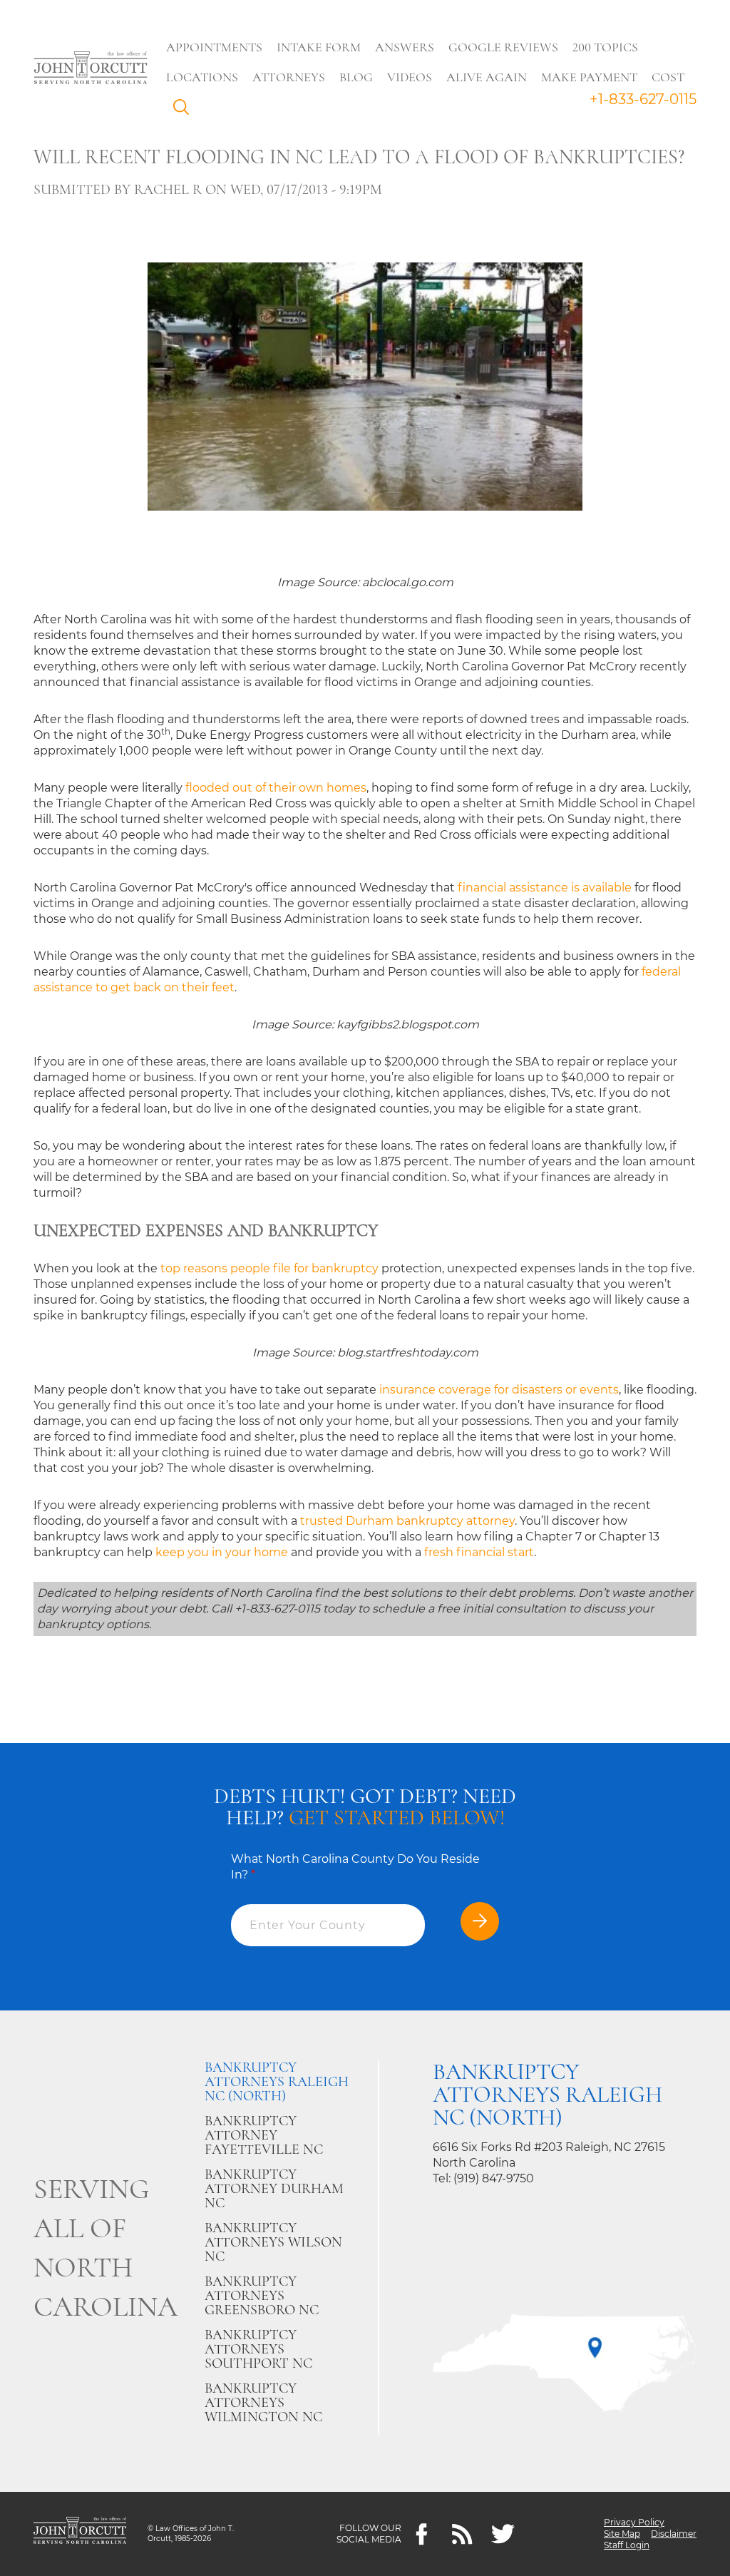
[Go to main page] (91, 69)
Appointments (214, 47)
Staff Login (627, 2545)
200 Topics (605, 47)
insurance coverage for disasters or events (499, 1390)
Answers (405, 47)
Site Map (622, 2534)
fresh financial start (479, 1552)
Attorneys (289, 77)
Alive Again (487, 77)
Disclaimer (674, 2534)
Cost (668, 77)
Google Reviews (503, 47)
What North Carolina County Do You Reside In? (355, 1867)
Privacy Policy (634, 2522)
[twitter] (503, 2534)
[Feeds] (462, 2534)
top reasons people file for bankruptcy (269, 1268)
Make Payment (589, 77)
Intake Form (319, 47)
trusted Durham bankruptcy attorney (407, 1521)
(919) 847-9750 (494, 2178)
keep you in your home (222, 1552)
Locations (202, 77)
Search (185, 111)
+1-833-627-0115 (643, 99)
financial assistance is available (545, 888)
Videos (410, 77)
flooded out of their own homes (276, 788)
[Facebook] (422, 2534)
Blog (356, 77)
